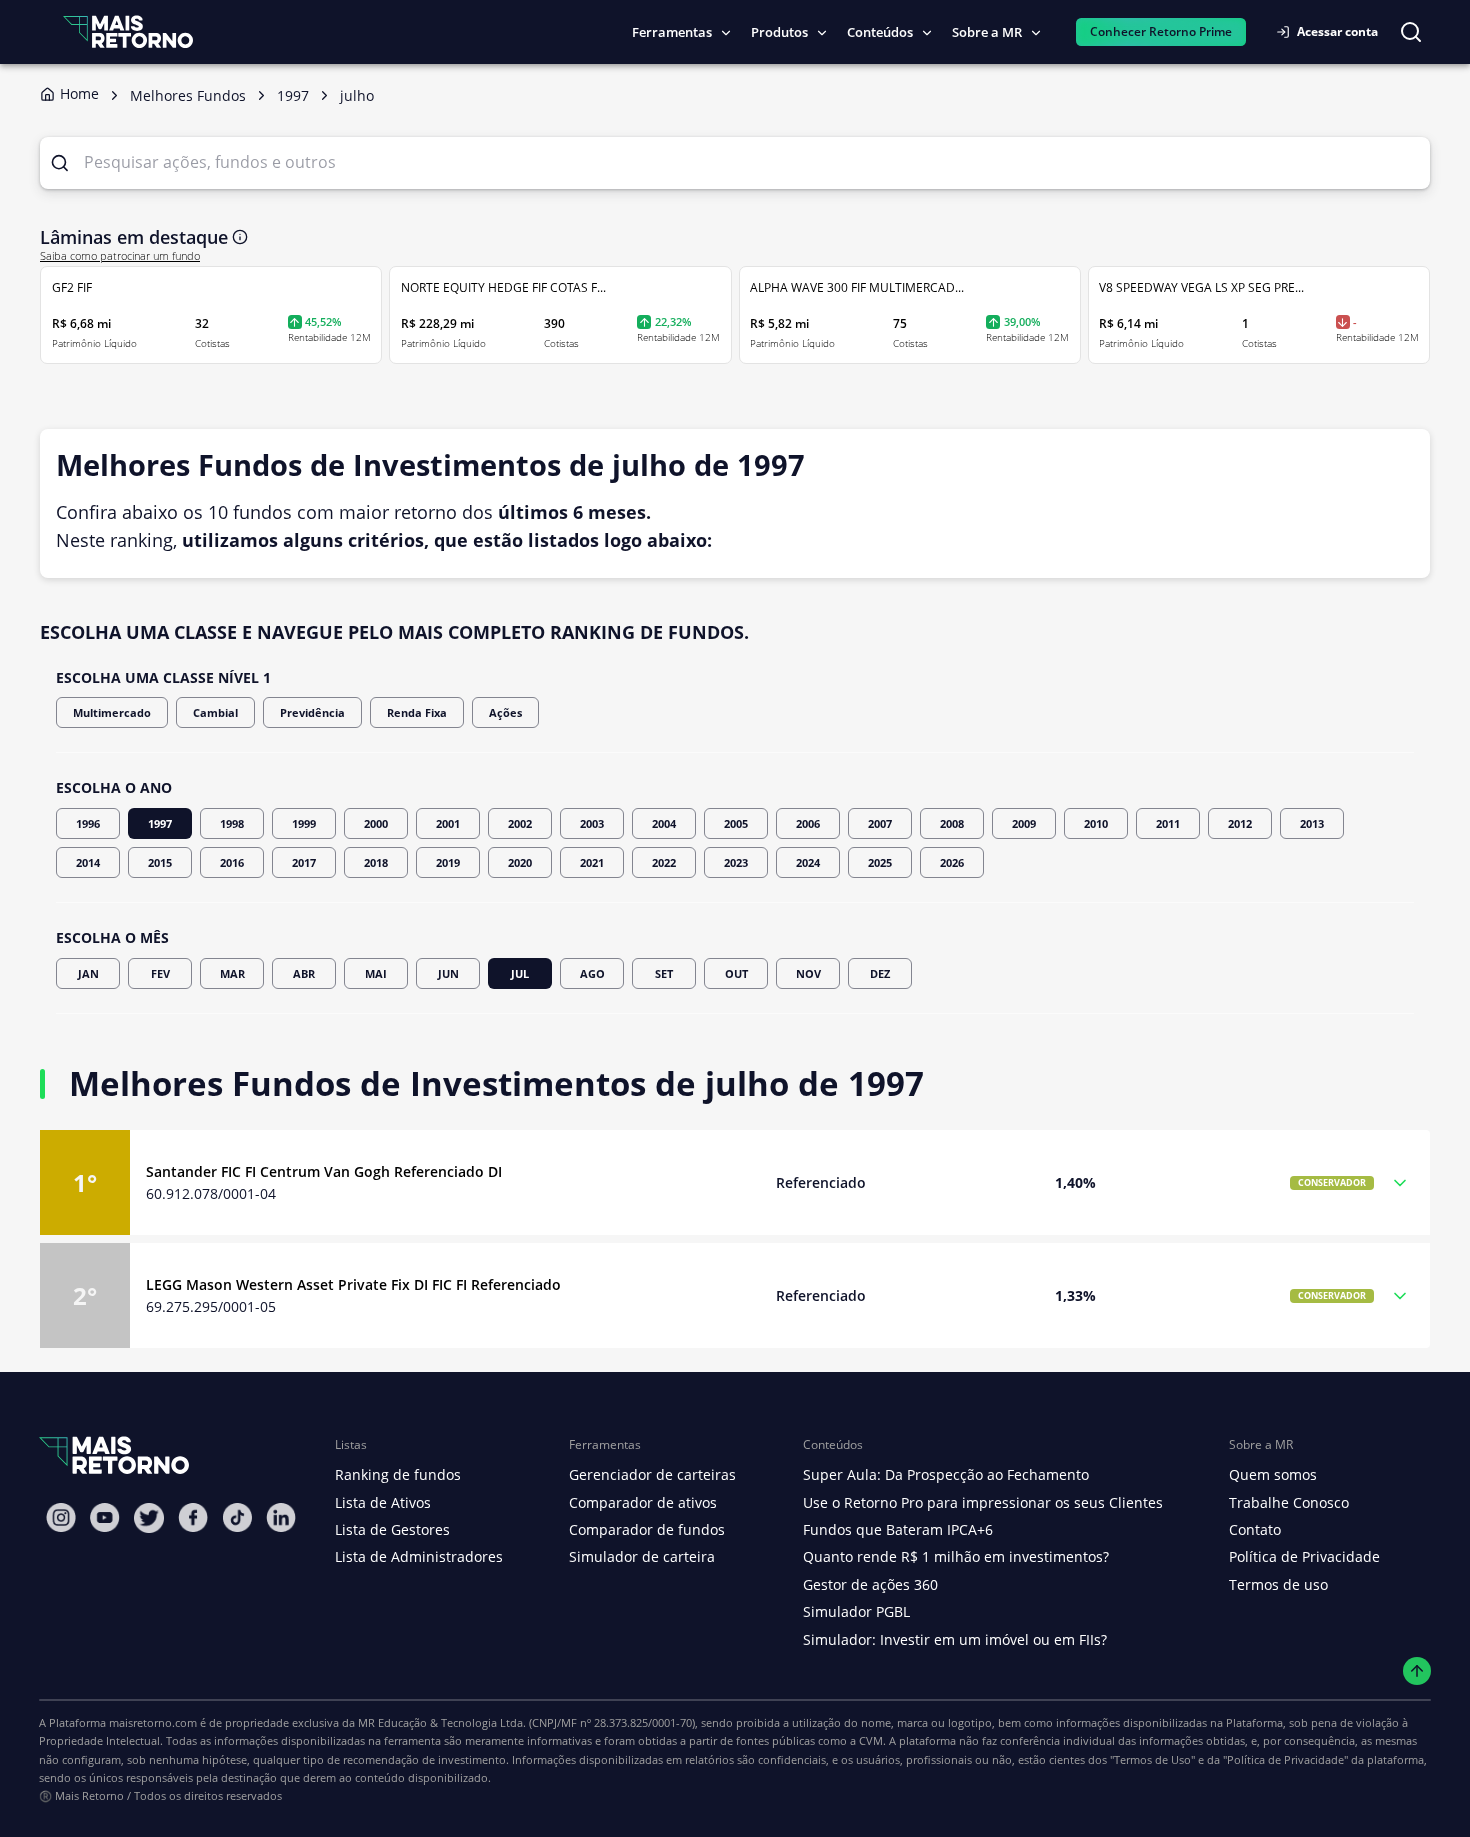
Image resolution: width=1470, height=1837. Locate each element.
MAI (376, 973)
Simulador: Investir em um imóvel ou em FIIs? (955, 1639)
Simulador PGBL (856, 1611)
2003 (592, 823)
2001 (448, 823)
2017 (304, 862)
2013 (1312, 823)
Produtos (779, 32)
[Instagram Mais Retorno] (61, 1517)
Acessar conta (1337, 31)
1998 (232, 823)
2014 (88, 862)
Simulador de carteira (642, 1556)
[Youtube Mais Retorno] (105, 1517)
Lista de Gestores (392, 1529)
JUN (448, 973)
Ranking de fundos (398, 1474)
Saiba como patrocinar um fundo (120, 256)
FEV (160, 973)
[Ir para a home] (128, 31)
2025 (880, 862)
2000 (376, 823)
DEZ (880, 973)
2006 (808, 823)
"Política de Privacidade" (1285, 1759)
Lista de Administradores (419, 1556)
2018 (376, 862)
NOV (808, 973)
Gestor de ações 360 (870, 1584)
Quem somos (1273, 1474)
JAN (88, 973)
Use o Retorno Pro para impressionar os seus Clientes (983, 1502)
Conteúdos (880, 32)
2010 (1096, 823)
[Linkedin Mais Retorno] (281, 1517)
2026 (952, 862)
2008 (952, 823)
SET (664, 973)
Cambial (215, 712)
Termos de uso (1278, 1584)
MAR (232, 973)
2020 (520, 862)
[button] (735, 1182)
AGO (592, 973)
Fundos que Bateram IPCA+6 (898, 1529)
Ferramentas (672, 32)
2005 (736, 823)
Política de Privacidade (1304, 1556)
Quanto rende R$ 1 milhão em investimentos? (956, 1556)
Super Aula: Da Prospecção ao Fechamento (946, 1474)
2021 (592, 862)
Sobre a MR (987, 32)
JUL (520, 973)
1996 (88, 823)
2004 (664, 823)
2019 (448, 862)
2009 (1024, 823)
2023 (736, 862)
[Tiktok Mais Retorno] (237, 1517)
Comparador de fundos (647, 1529)
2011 (1168, 823)
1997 (160, 823)
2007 (880, 823)
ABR (304, 973)
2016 (232, 862)
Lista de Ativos (383, 1502)
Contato (1255, 1529)
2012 (1240, 823)
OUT (736, 973)
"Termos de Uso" (1152, 1759)
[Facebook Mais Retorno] (193, 1517)
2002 (520, 823)
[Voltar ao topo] (1417, 1671)
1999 (304, 823)
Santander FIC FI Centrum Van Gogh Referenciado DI (324, 1171)
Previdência (312, 712)
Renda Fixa (417, 712)
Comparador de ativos (643, 1502)
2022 (664, 862)
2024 (808, 862)
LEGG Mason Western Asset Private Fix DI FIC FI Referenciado (353, 1284)
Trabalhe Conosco (1289, 1502)
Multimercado (112, 712)
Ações (505, 712)
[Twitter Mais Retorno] (149, 1518)
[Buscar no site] (1411, 32)
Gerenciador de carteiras (652, 1474)
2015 (160, 862)
